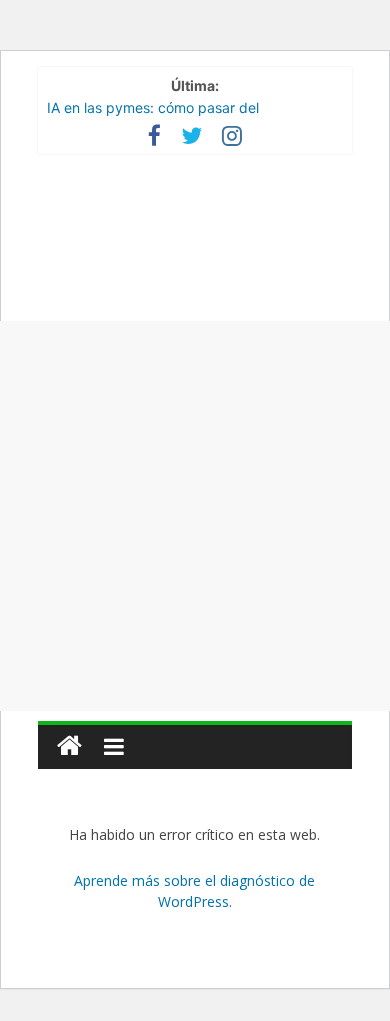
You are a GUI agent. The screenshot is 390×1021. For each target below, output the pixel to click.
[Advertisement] (195, 516)
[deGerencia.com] (69, 746)
